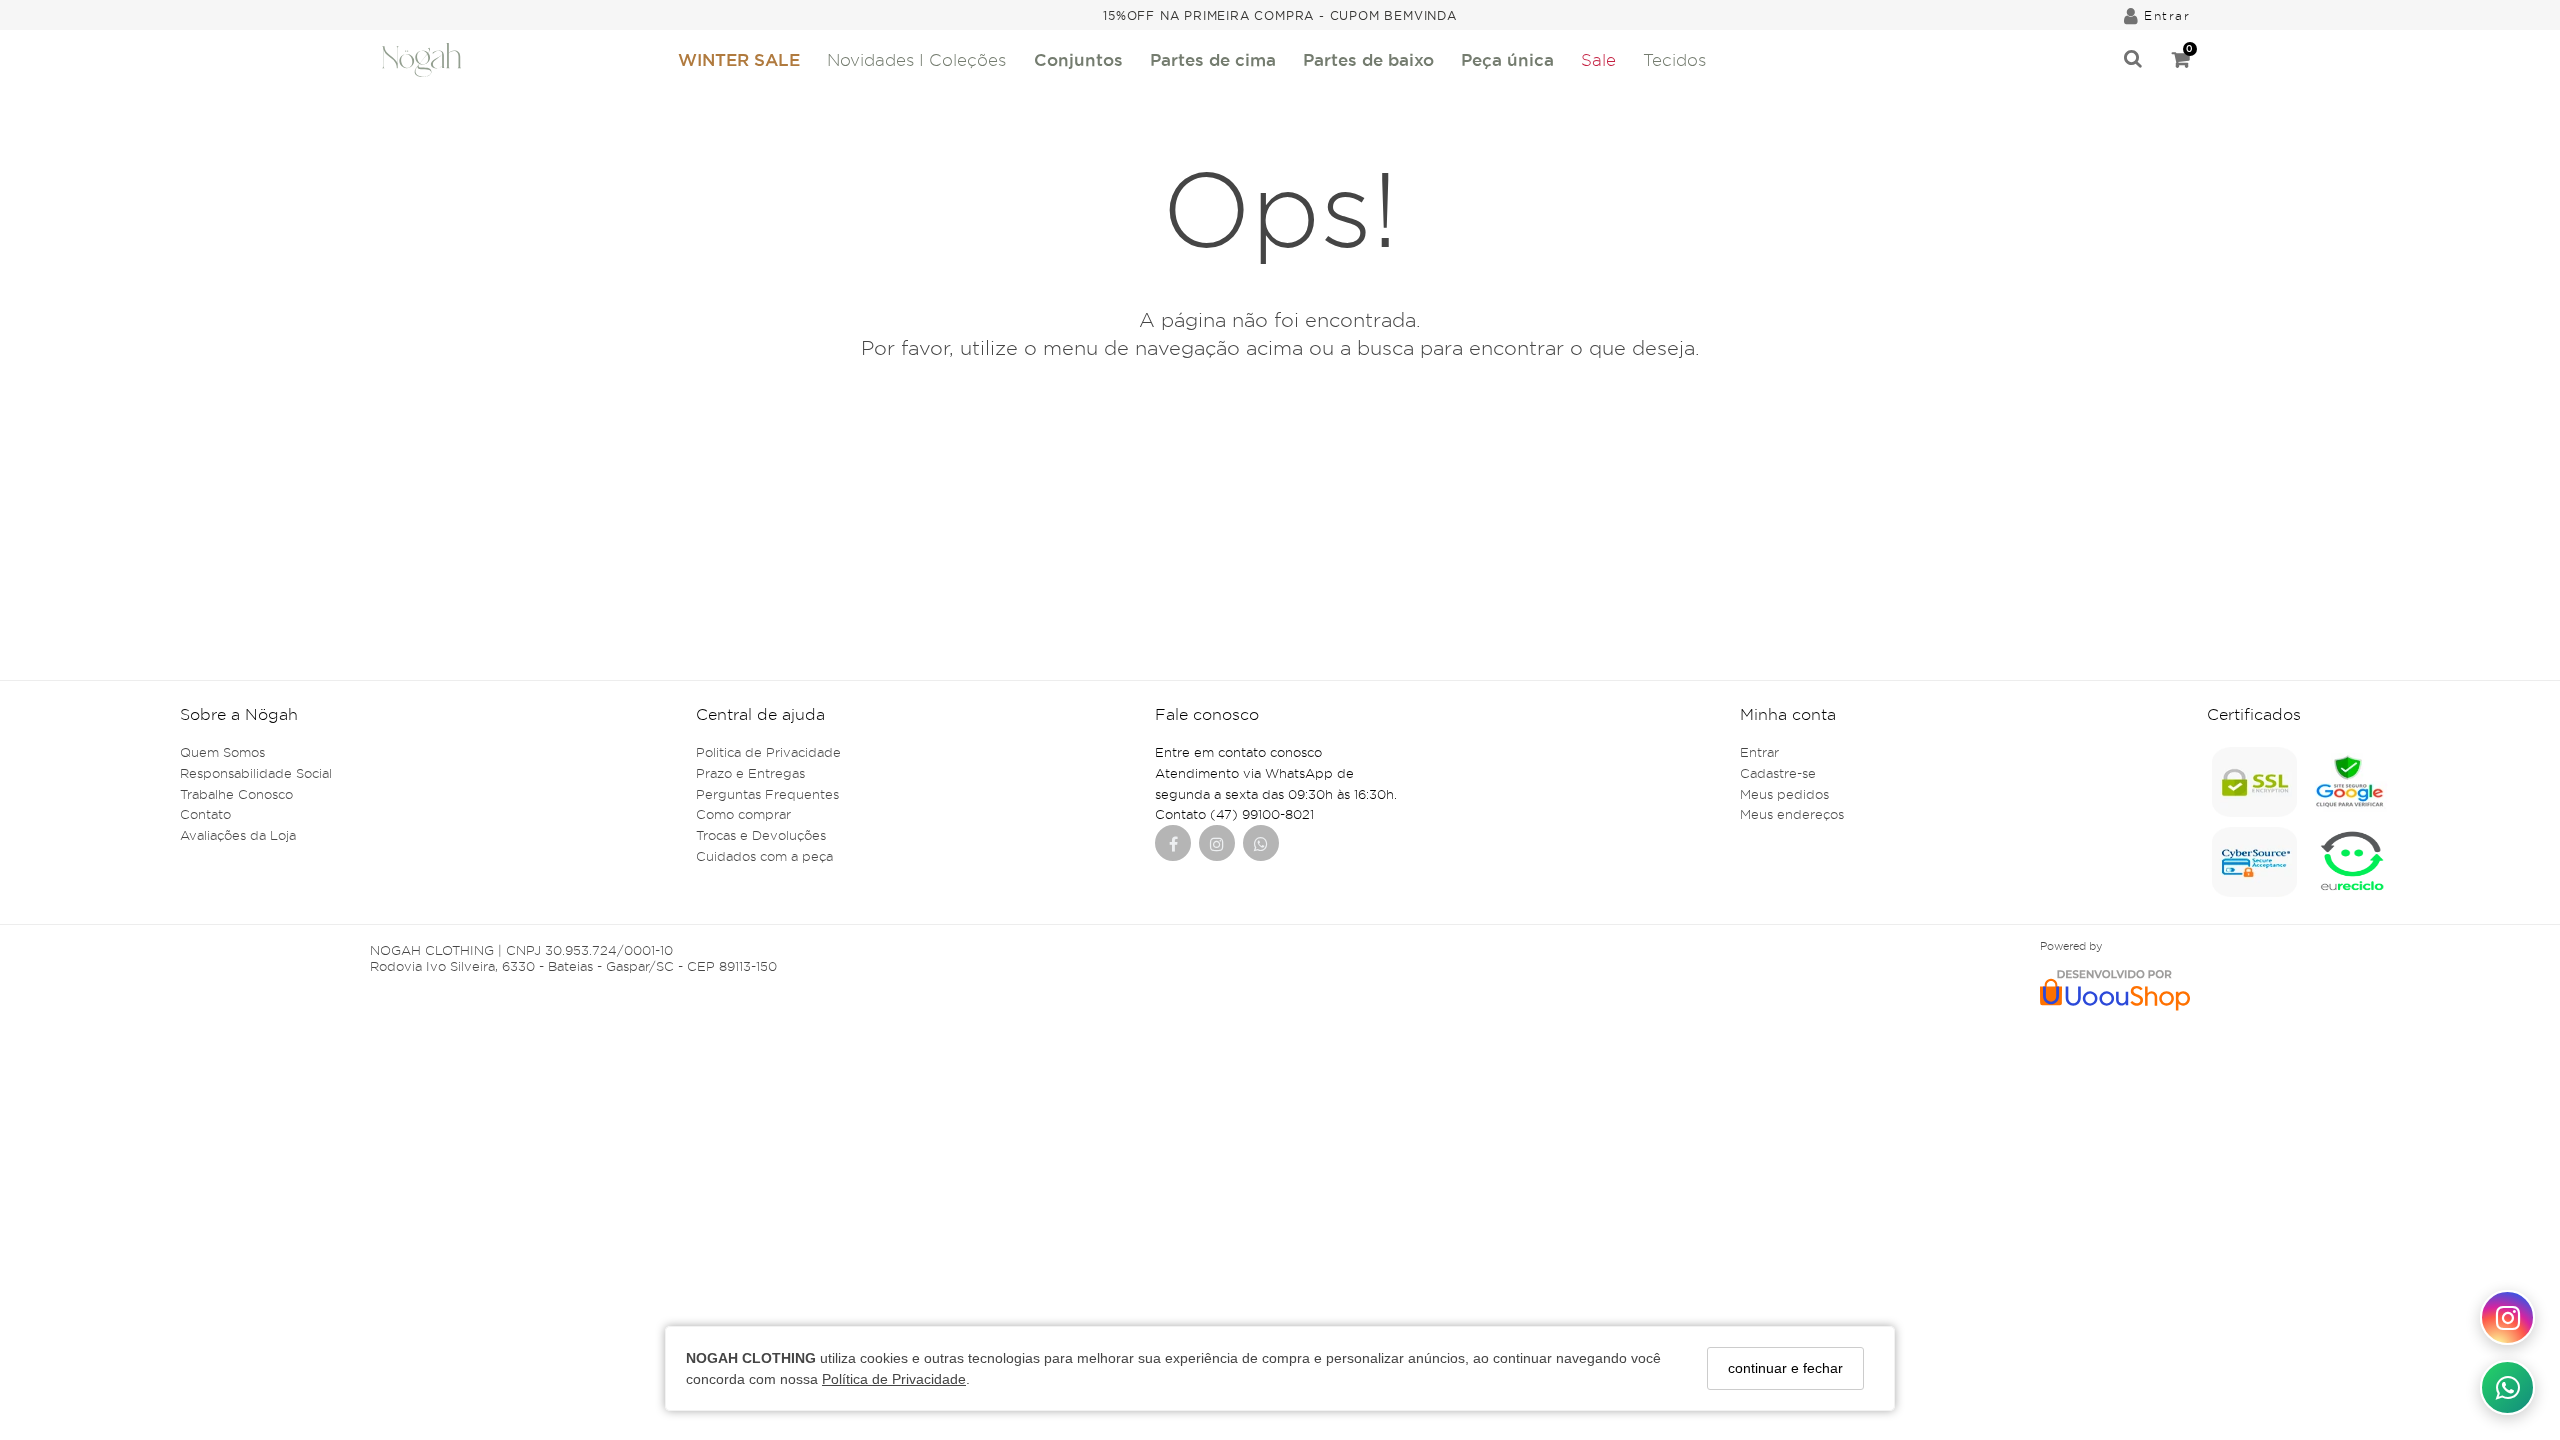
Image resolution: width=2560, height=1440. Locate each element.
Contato (205, 814)
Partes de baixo (1368, 59)
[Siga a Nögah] (2507, 1317)
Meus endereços (1792, 814)
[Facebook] (1173, 845)
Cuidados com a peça (764, 856)
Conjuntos (1078, 59)
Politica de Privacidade (768, 752)
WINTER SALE (739, 59)
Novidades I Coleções (916, 60)
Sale (1598, 60)
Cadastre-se (1778, 773)
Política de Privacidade (894, 1379)
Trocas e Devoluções (761, 835)
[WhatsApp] (1261, 845)
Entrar (1759, 752)
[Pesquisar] (2133, 60)
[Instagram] (1217, 845)
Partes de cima (1213, 59)
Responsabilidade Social (256, 773)
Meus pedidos (1784, 794)
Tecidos (1674, 60)
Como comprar (743, 814)
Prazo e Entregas (750, 773)
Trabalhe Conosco (236, 794)
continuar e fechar (1785, 1368)
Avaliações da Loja (238, 835)
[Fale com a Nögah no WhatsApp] (2507, 1387)
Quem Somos (222, 752)
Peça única (1507, 59)
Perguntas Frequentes (767, 794)
